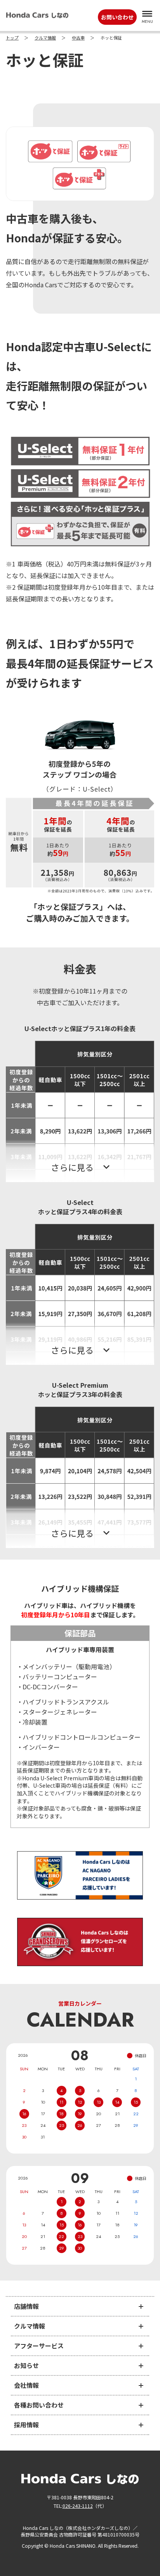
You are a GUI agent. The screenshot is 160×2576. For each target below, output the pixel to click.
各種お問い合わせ (39, 2405)
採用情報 (26, 2425)
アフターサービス (39, 2346)
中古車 (78, 38)
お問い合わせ (117, 17)
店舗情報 (26, 2306)
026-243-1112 (78, 2506)
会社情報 (26, 2385)
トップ (12, 38)
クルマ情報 (45, 38)
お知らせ (26, 2365)
